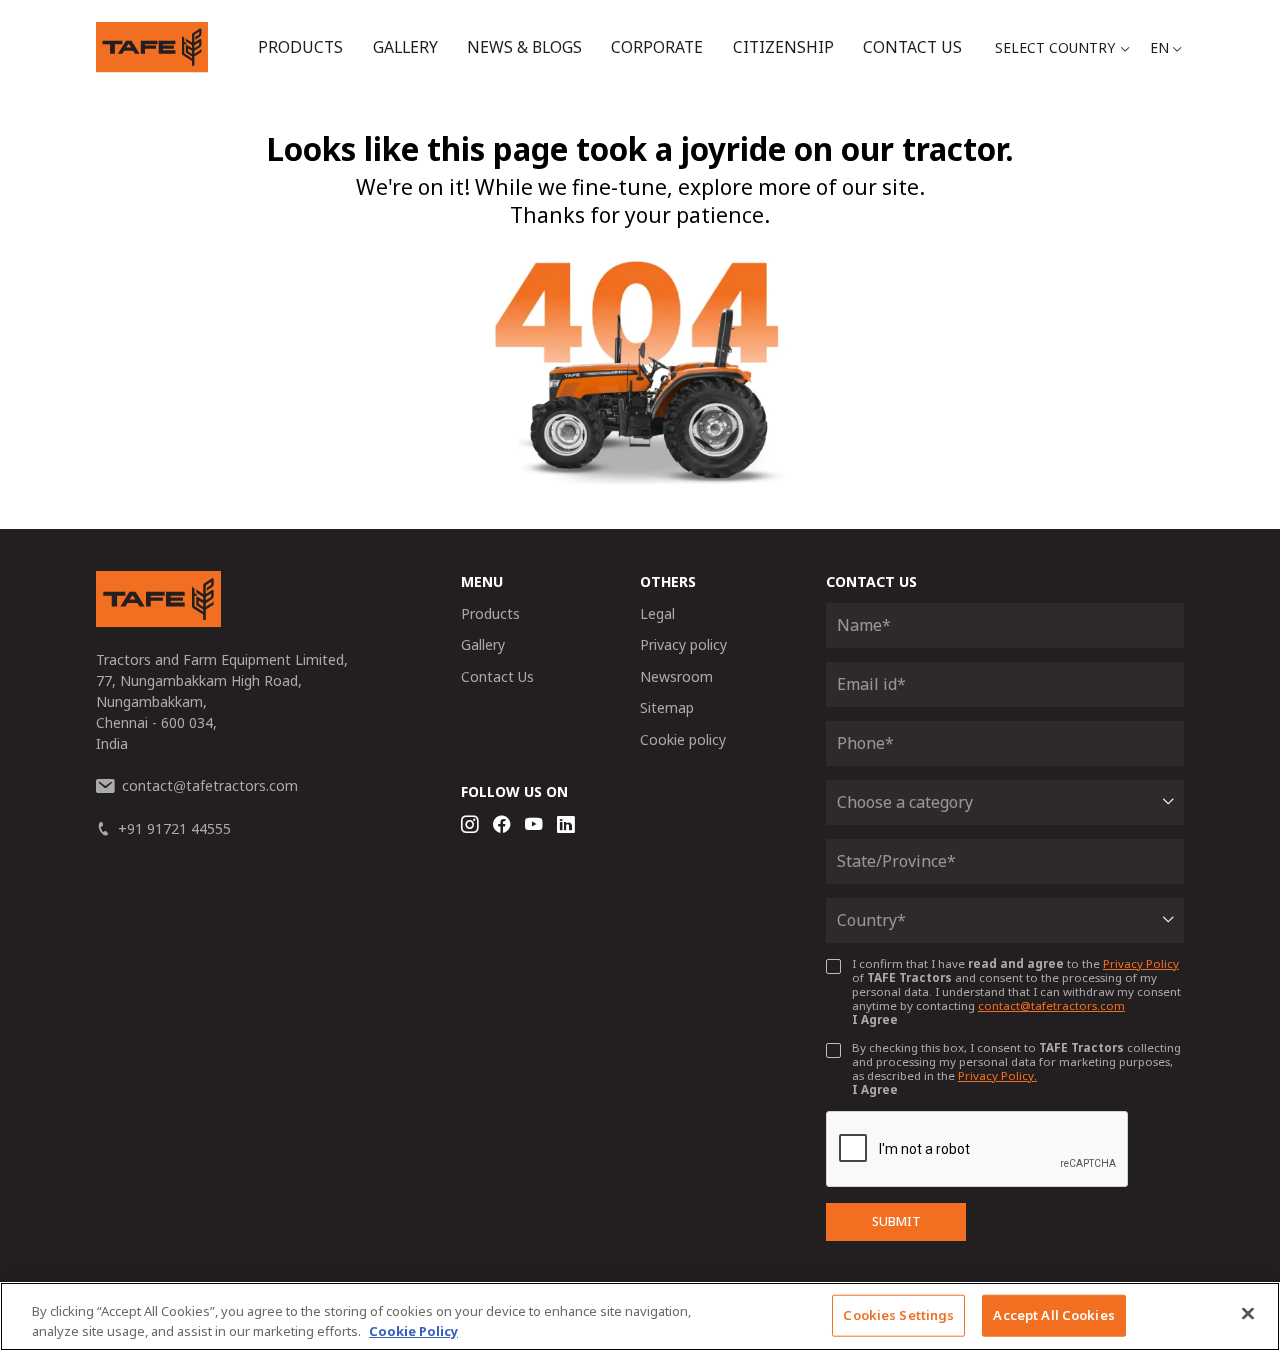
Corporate (657, 47)
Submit (896, 1221)
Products (300, 47)
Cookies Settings (898, 1315)
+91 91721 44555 (174, 828)
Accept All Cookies (1053, 1315)
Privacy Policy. (997, 1075)
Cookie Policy (413, 1330)
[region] (640, 1316)
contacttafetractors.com (210, 785)
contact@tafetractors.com (1051, 1005)
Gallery (405, 47)
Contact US (912, 47)
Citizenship (783, 47)
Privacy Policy (1141, 963)
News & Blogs (524, 47)
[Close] (1248, 1314)
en (1159, 47)
